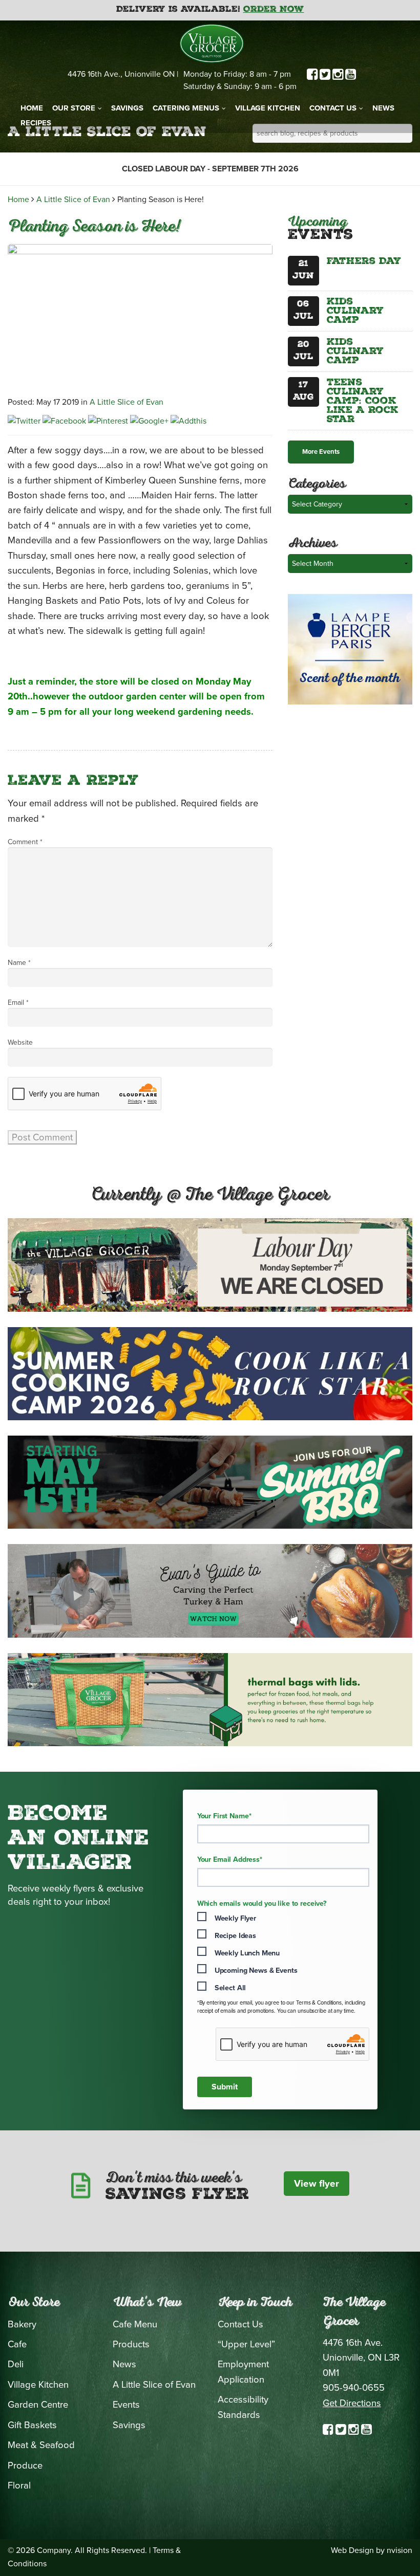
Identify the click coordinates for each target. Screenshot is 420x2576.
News (383, 108)
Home (32, 108)
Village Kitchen (268, 108)
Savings (127, 108)
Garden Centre (38, 2405)
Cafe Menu (135, 2324)
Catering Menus (186, 108)
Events (126, 2405)
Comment (25, 842)
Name (19, 963)
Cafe (17, 2344)
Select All (230, 1988)
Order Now (274, 10)
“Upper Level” (246, 2344)
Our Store (74, 108)
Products (131, 2344)
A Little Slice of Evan (73, 200)
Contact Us (333, 108)
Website (20, 1042)
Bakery (22, 2324)
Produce (25, 2465)
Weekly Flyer (235, 1918)
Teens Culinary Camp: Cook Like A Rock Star (363, 402)
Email (18, 1003)
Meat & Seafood (41, 2445)
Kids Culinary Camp (355, 312)
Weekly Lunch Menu (247, 1953)
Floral (19, 2485)
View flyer (317, 2184)
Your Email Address (230, 1860)
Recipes (36, 123)
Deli (16, 2364)
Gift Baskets (32, 2425)
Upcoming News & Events (256, 1970)
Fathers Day (364, 262)
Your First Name (224, 1816)
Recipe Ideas (235, 1936)
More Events (321, 452)
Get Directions (352, 2403)
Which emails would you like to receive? (262, 1904)
